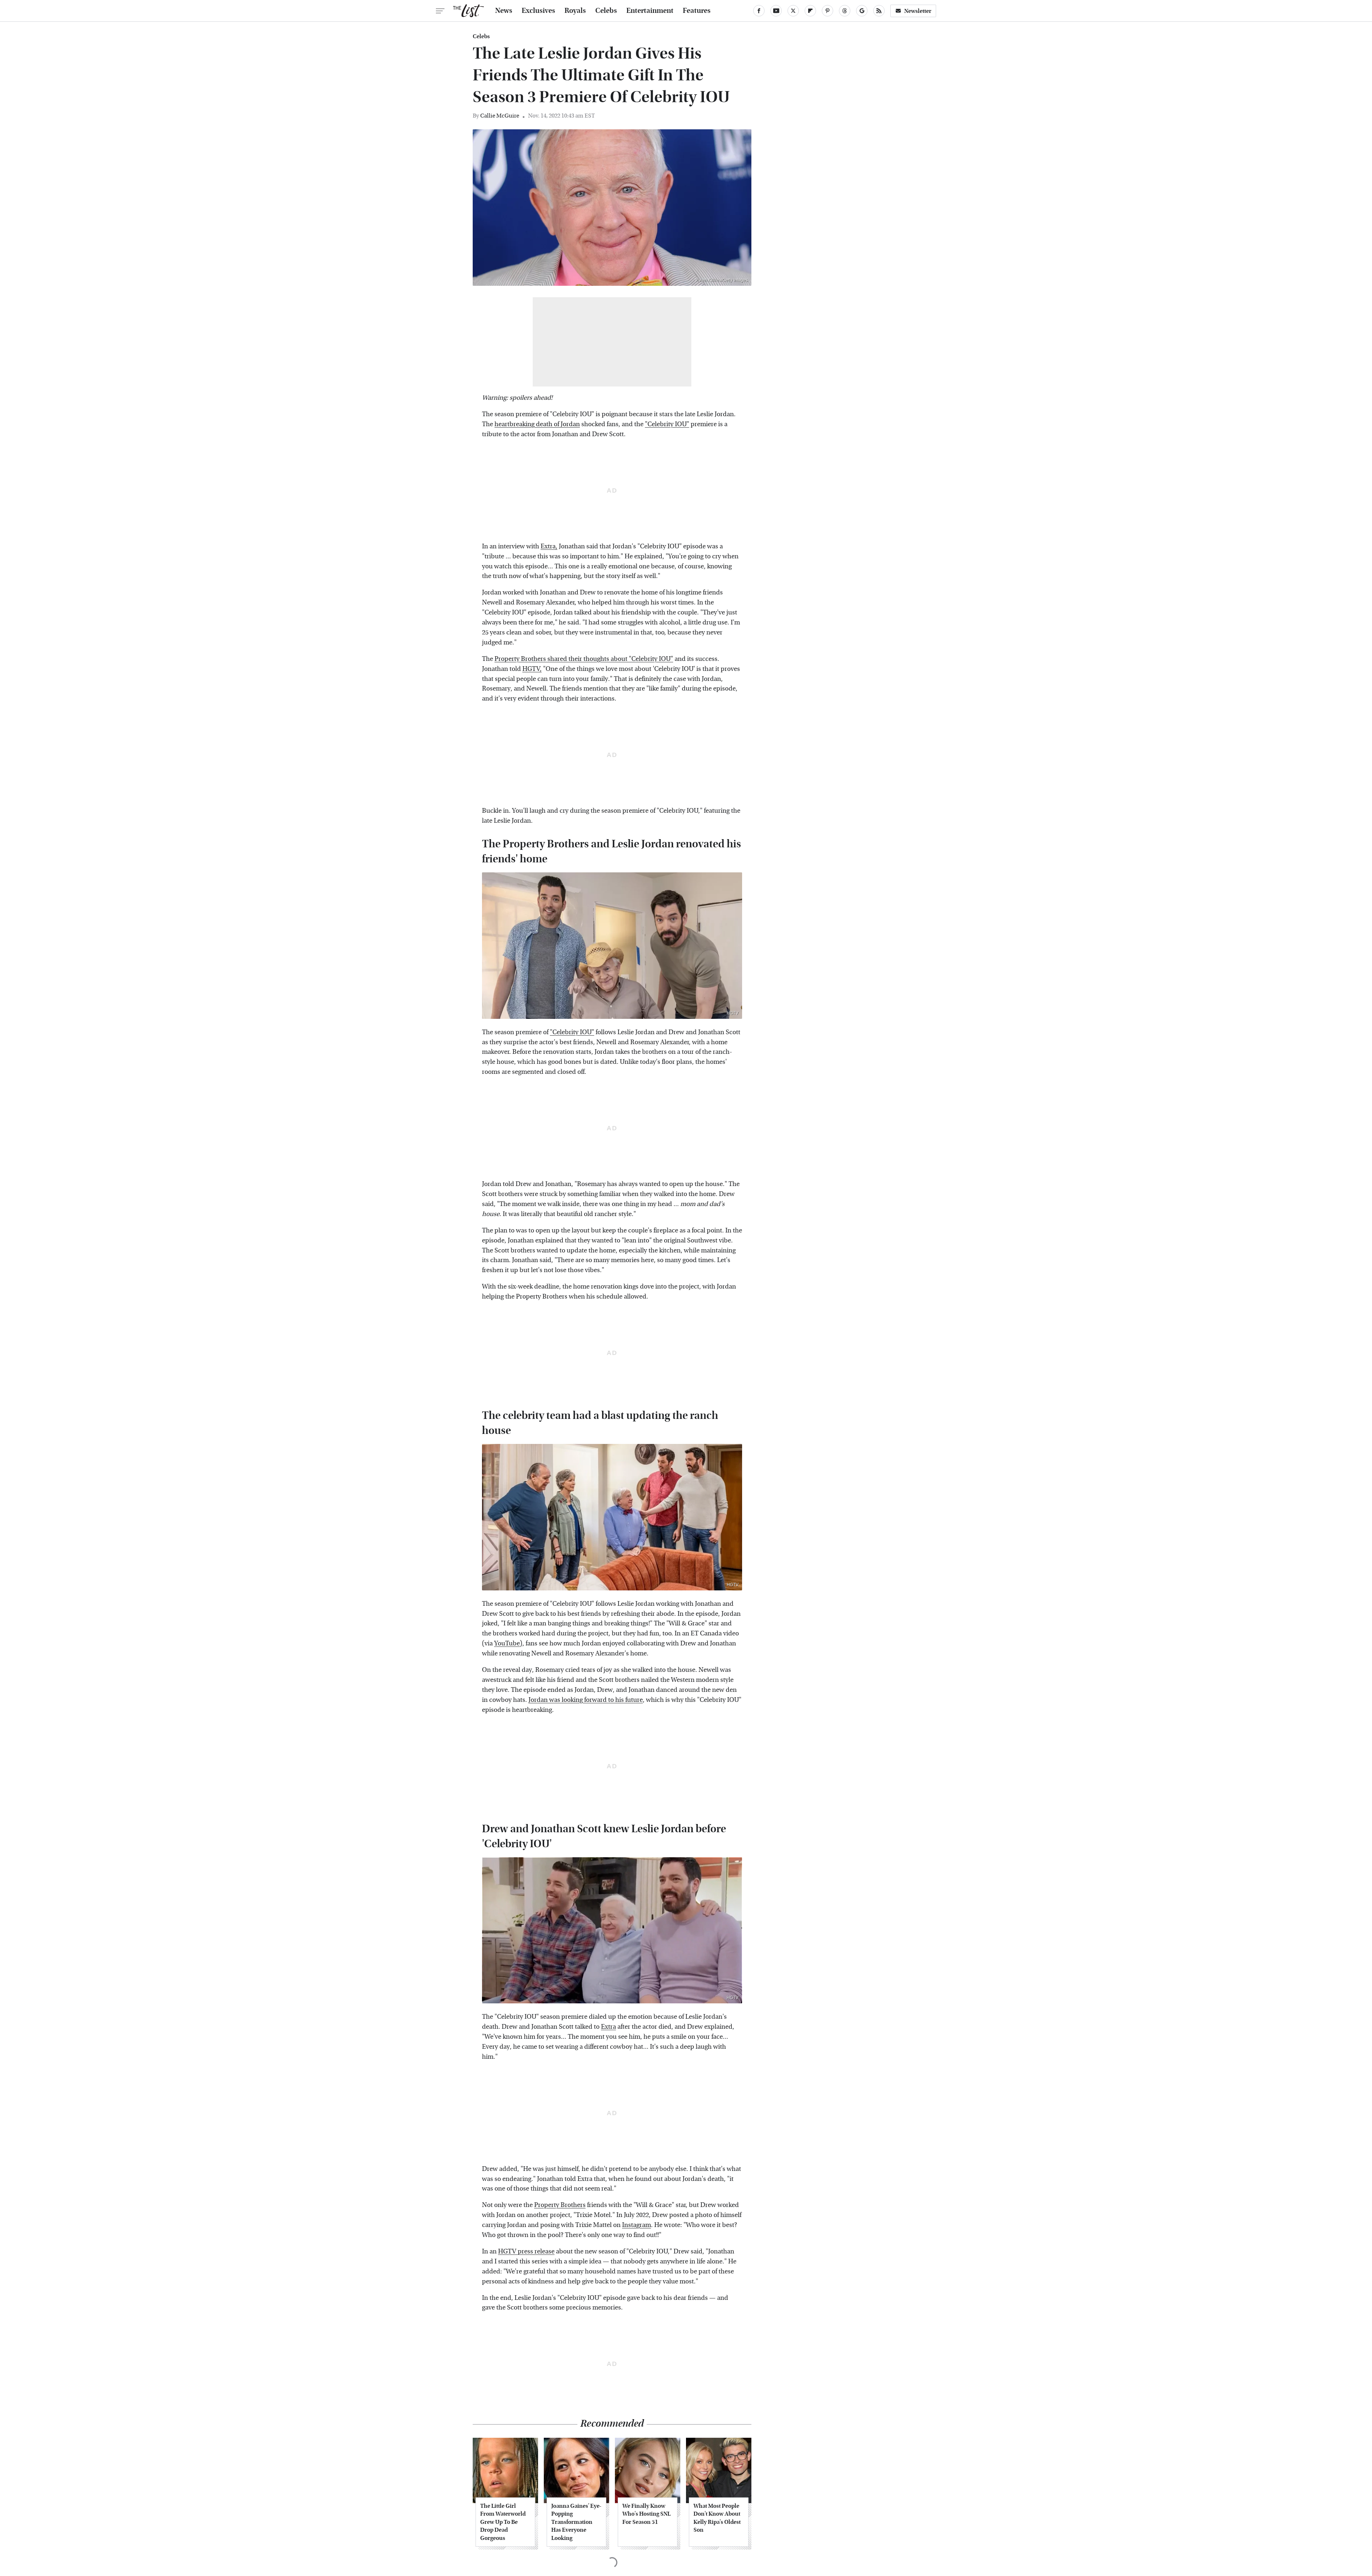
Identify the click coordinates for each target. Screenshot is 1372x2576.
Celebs (606, 11)
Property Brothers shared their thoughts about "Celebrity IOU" (584, 659)
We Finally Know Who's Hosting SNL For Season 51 (647, 2514)
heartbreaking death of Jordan (537, 424)
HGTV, (532, 669)
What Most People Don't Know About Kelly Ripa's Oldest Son (717, 2518)
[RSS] (879, 11)
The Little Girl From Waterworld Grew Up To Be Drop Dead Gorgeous (503, 2522)
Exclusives (538, 11)
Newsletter (918, 11)
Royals (575, 11)
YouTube (507, 1643)
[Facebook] (759, 11)
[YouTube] (776, 11)
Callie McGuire (500, 116)
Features (697, 11)
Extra (608, 2027)
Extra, (549, 546)
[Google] (862, 11)
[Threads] (845, 11)
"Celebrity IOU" (667, 424)
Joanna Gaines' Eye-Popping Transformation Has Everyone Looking (576, 2522)
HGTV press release (526, 2251)
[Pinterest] (827, 11)
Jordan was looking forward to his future (586, 1700)
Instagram (637, 2225)
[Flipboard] (810, 11)
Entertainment (650, 11)
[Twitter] (793, 11)
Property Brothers (560, 2205)
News (504, 11)
